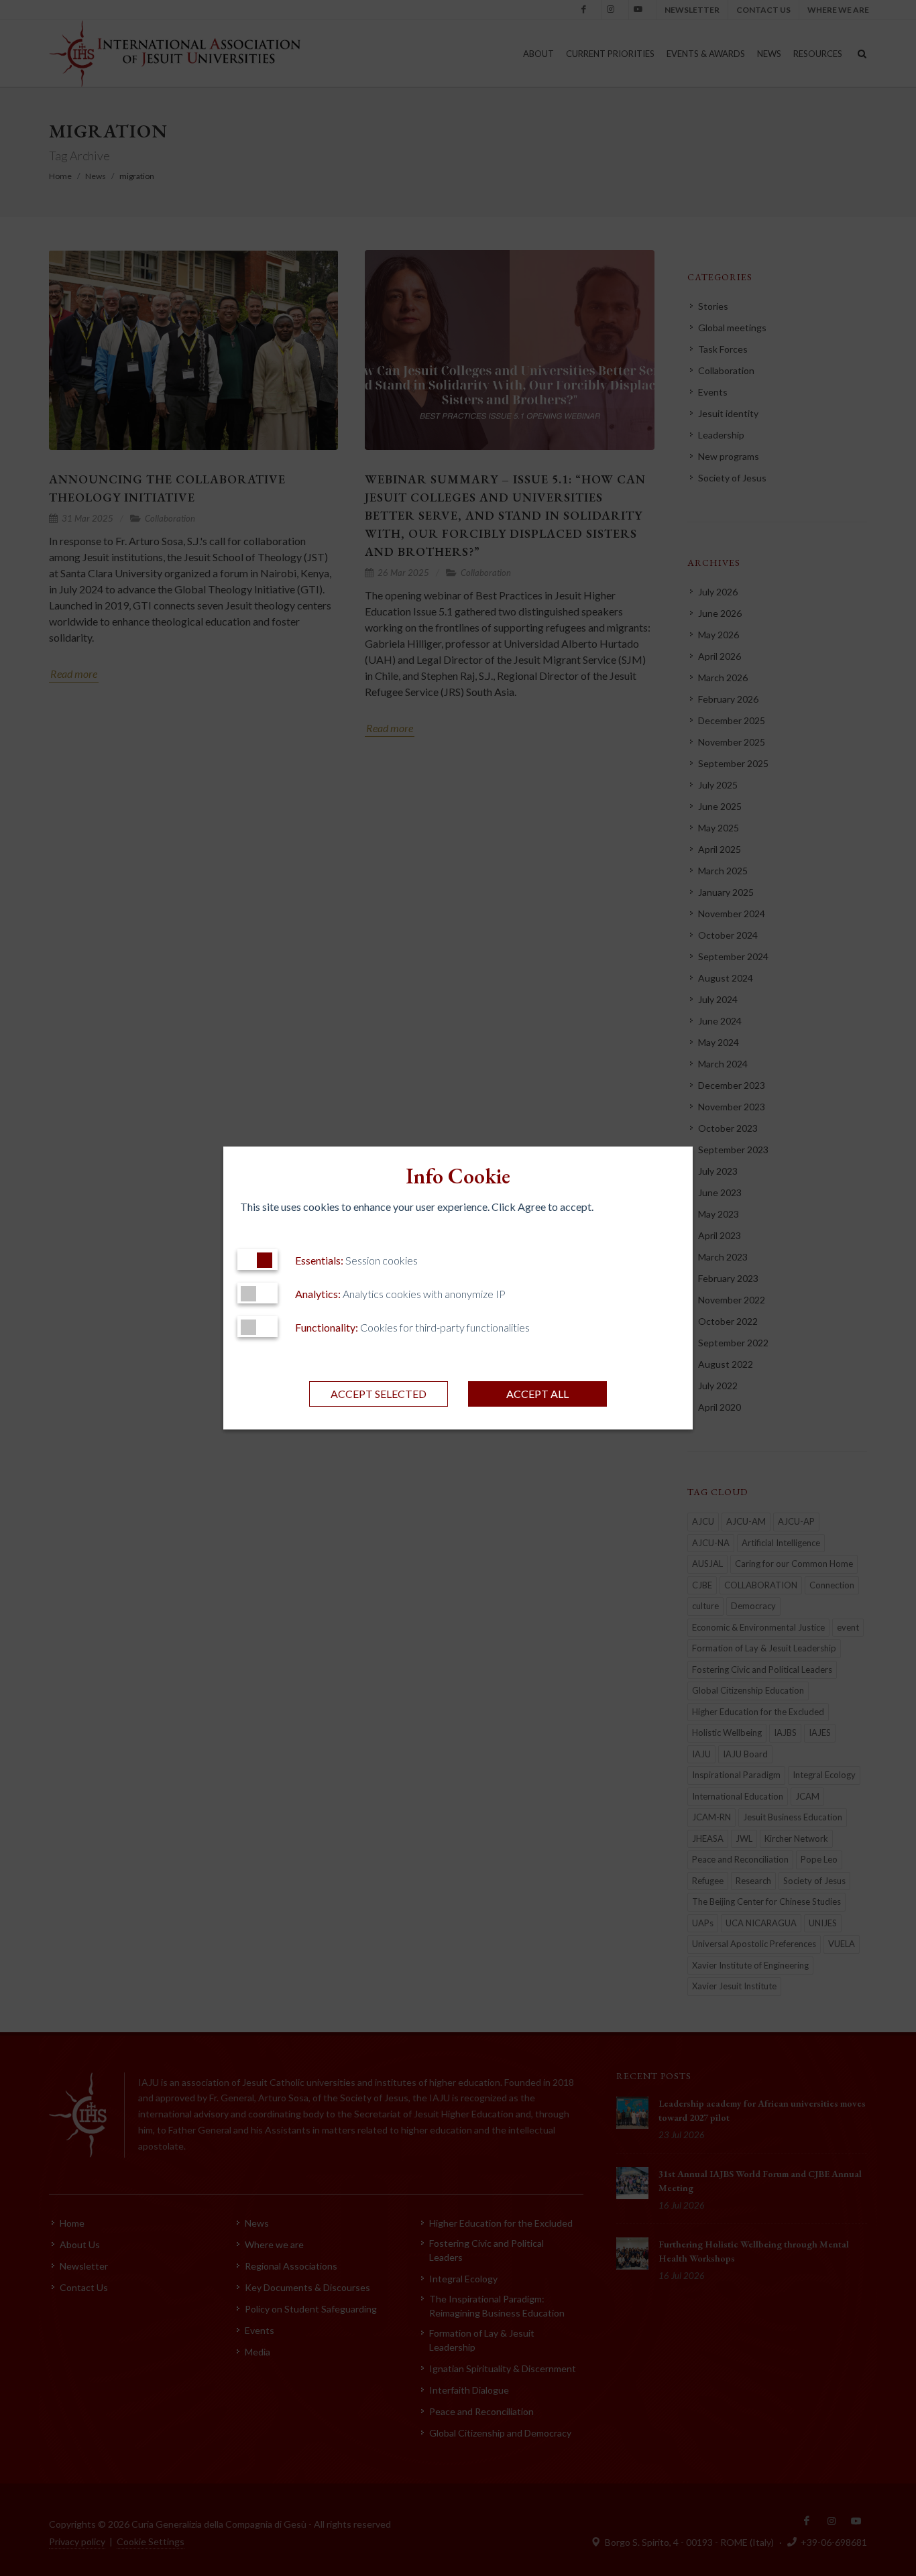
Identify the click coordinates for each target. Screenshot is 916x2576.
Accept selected (379, 1394)
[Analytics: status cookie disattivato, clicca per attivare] (257, 1293)
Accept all (537, 1394)
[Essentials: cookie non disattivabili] (257, 1260)
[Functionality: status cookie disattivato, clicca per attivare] (257, 1327)
